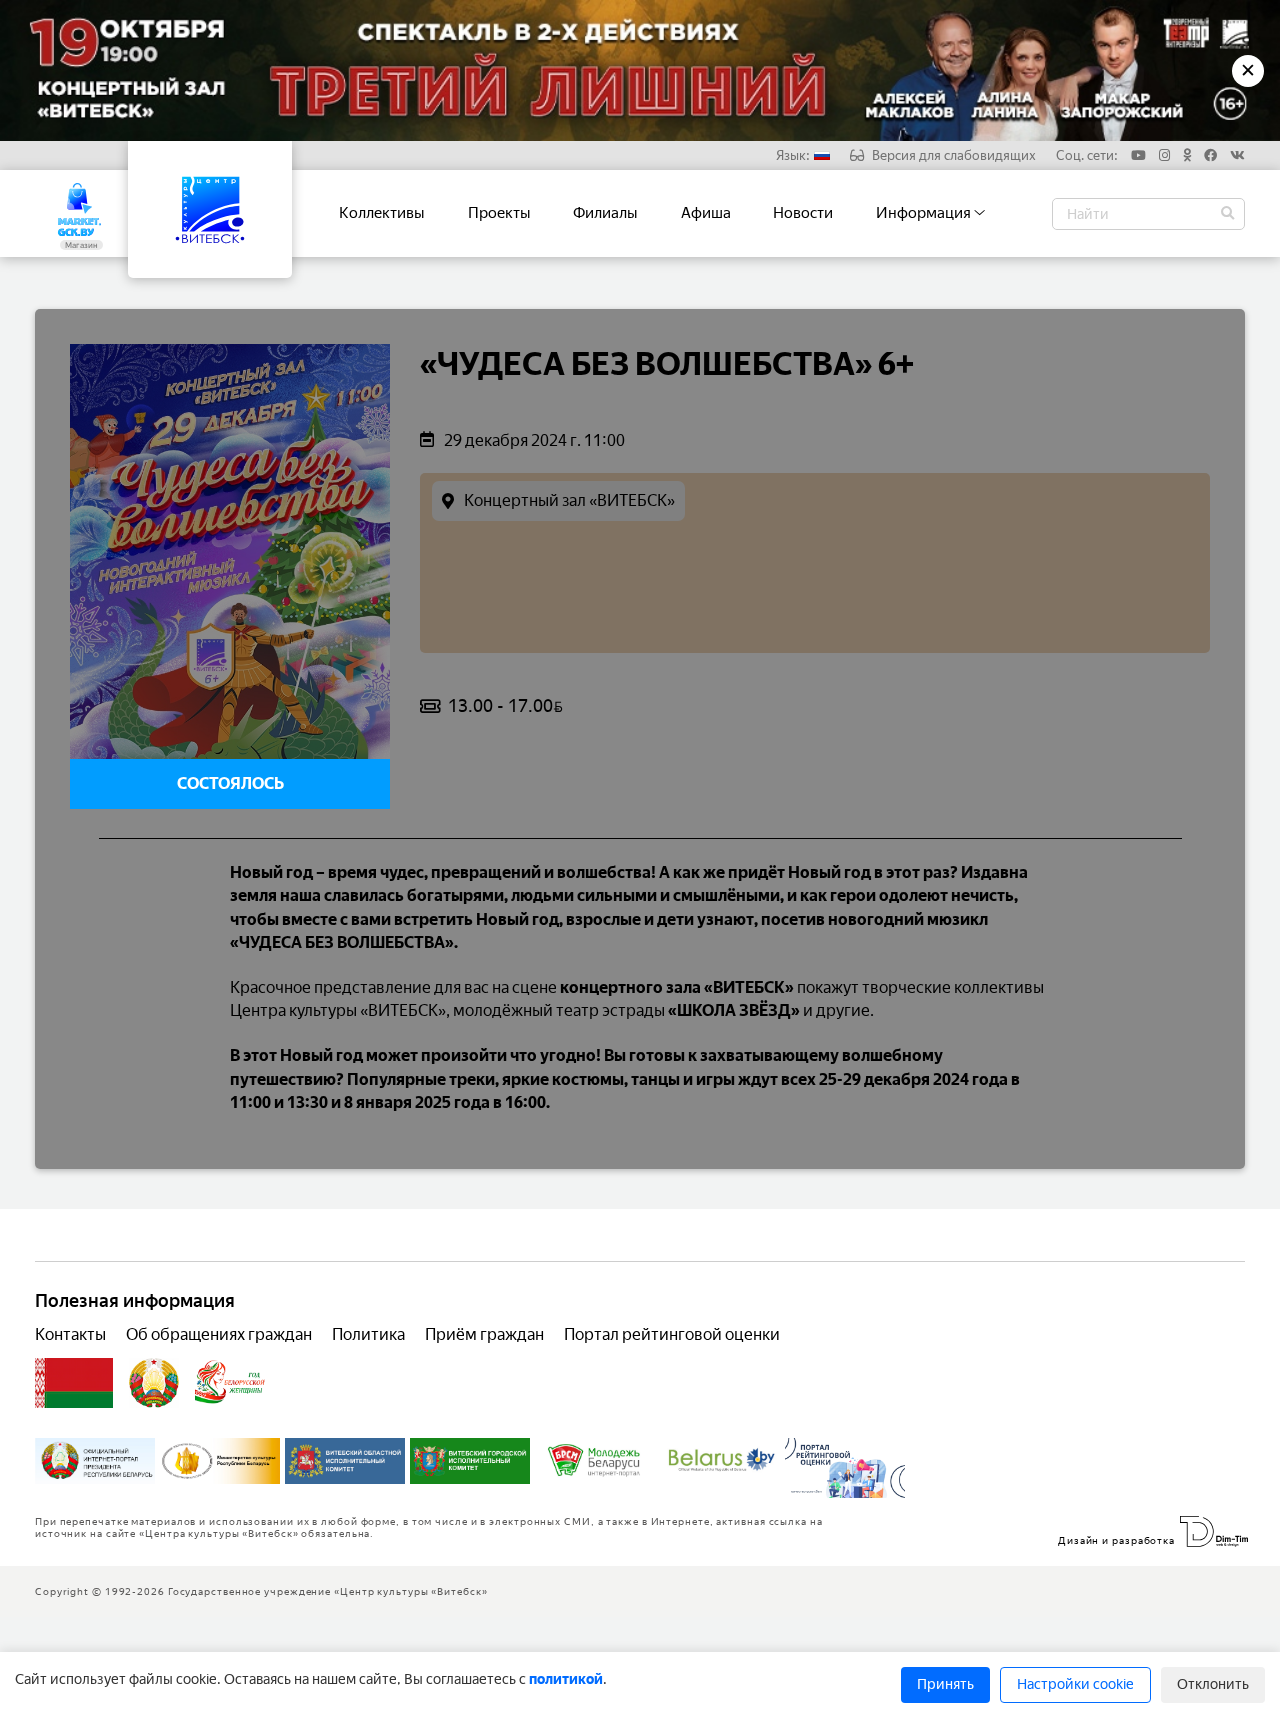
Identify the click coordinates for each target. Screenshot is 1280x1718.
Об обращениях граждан (219, 1334)
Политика (368, 1334)
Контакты (70, 1334)
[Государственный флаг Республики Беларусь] (74, 1383)
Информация (925, 213)
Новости (803, 213)
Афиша (706, 213)
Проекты (499, 213)
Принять (945, 1684)
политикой (566, 1679)
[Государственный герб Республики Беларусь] (154, 1383)
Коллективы (382, 213)
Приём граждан (484, 1334)
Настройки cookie (1075, 1684)
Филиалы (605, 213)
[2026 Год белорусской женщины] (230, 1383)
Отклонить (1213, 1684)
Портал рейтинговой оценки (672, 1334)
